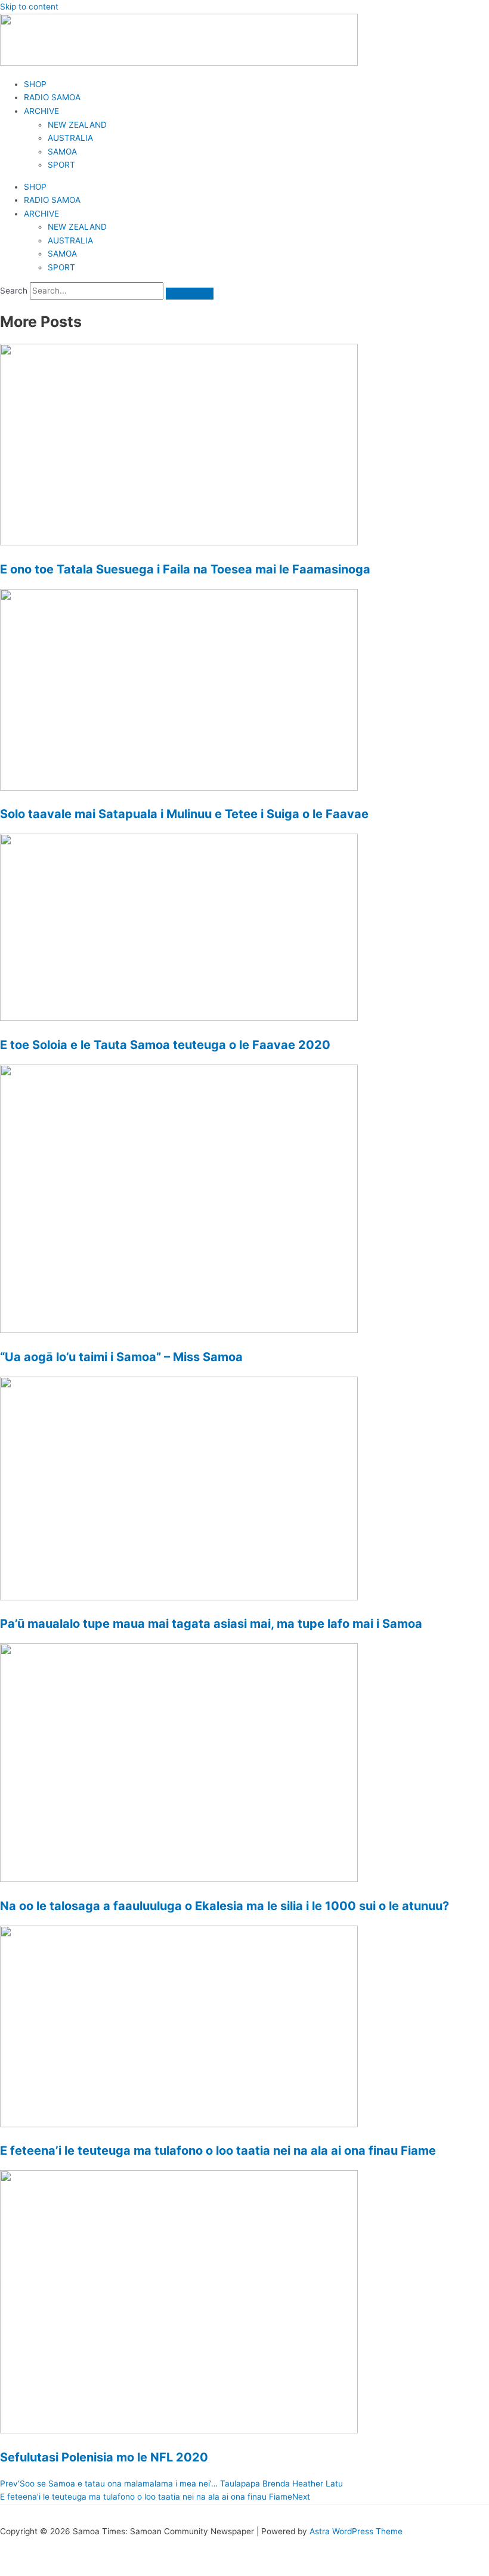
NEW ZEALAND (77, 125)
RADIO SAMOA (52, 97)
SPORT (61, 165)
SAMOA (62, 152)
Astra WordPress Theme (356, 2531)
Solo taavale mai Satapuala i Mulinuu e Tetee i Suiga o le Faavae (184, 814)
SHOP (35, 84)
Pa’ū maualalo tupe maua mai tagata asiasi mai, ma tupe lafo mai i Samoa (211, 1624)
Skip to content (29, 7)
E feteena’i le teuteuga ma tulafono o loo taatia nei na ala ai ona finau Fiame (218, 2151)
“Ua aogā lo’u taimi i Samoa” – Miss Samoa (121, 1357)
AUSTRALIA (70, 138)
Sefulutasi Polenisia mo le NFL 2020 (104, 2457)
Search (14, 291)
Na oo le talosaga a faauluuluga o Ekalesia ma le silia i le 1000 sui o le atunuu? (225, 1906)
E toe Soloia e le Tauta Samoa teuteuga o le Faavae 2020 (165, 1045)
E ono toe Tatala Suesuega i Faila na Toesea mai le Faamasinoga (185, 569)
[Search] (190, 294)
